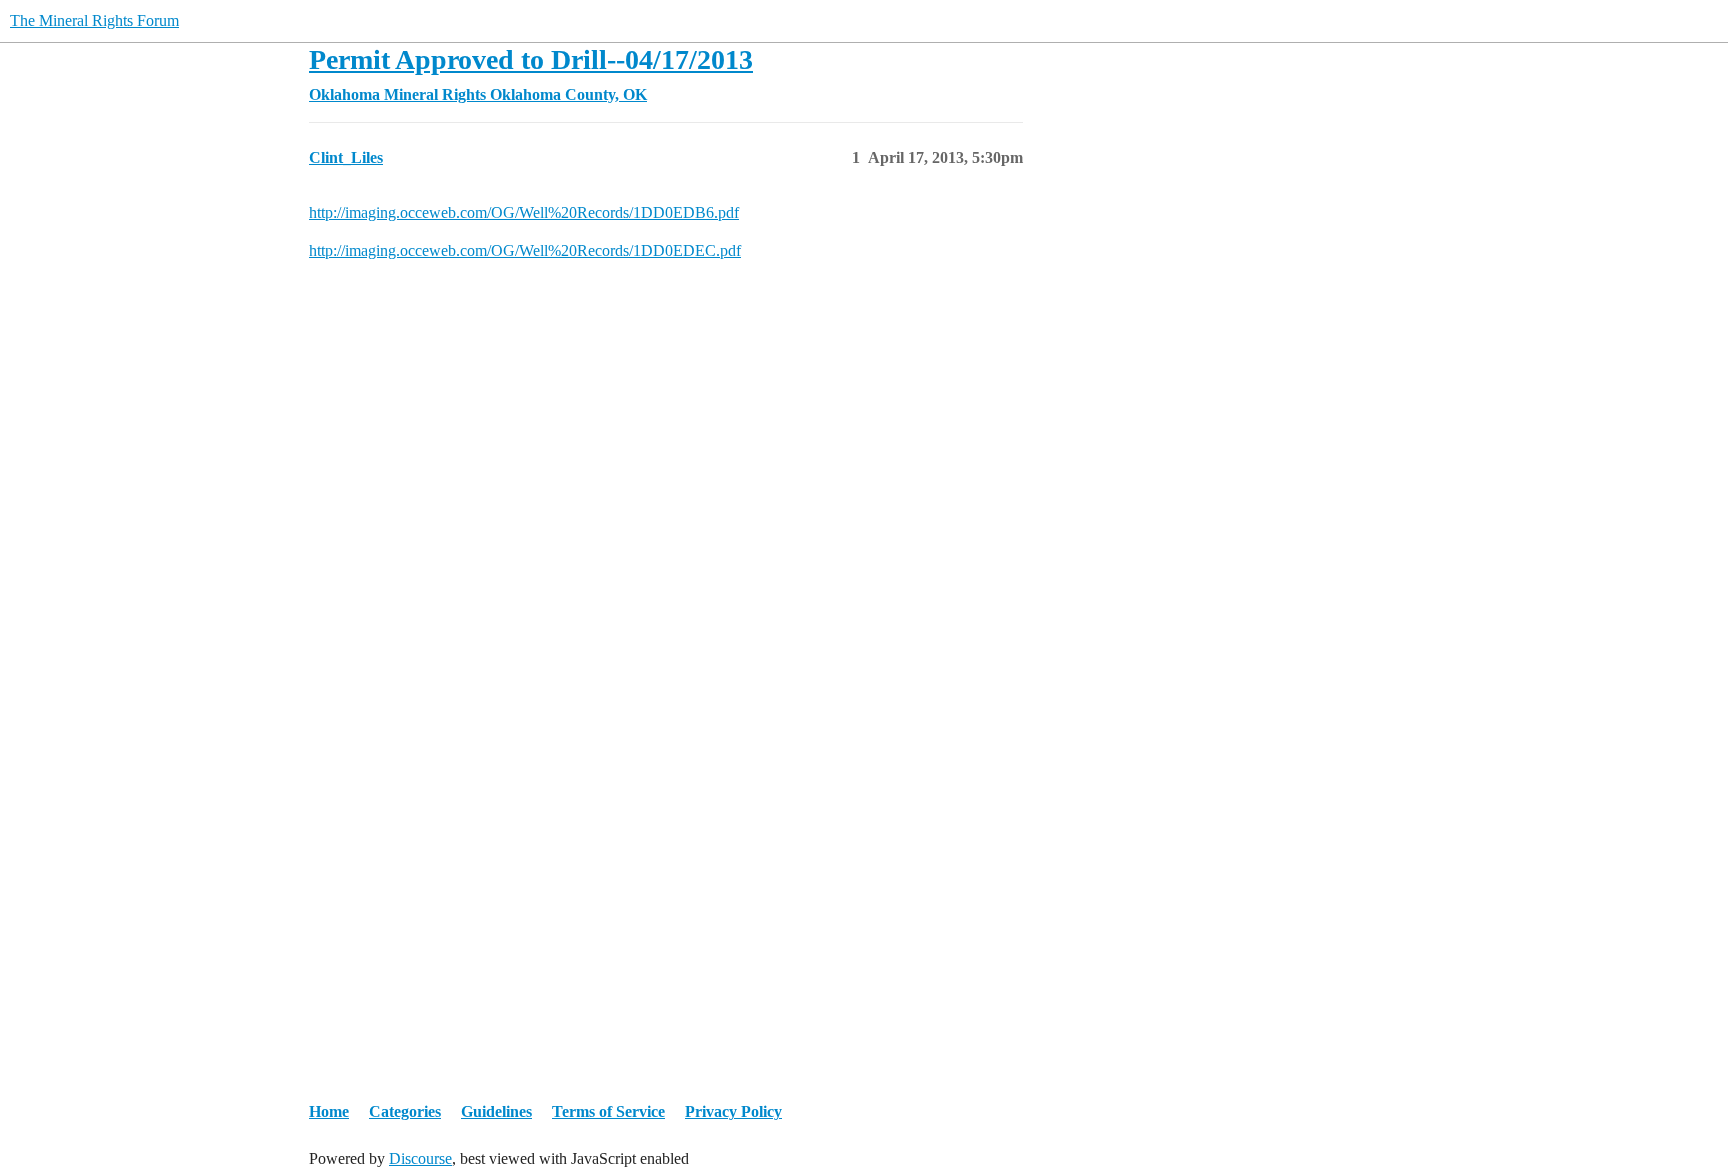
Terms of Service (608, 1111)
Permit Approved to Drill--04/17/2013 (531, 59)
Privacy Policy (733, 1111)
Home (329, 1111)
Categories (405, 1111)
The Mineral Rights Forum (94, 20)
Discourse (420, 1158)
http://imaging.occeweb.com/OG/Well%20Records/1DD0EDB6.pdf (524, 212)
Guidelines (496, 1111)
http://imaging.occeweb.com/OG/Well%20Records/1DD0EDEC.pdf (525, 250)
